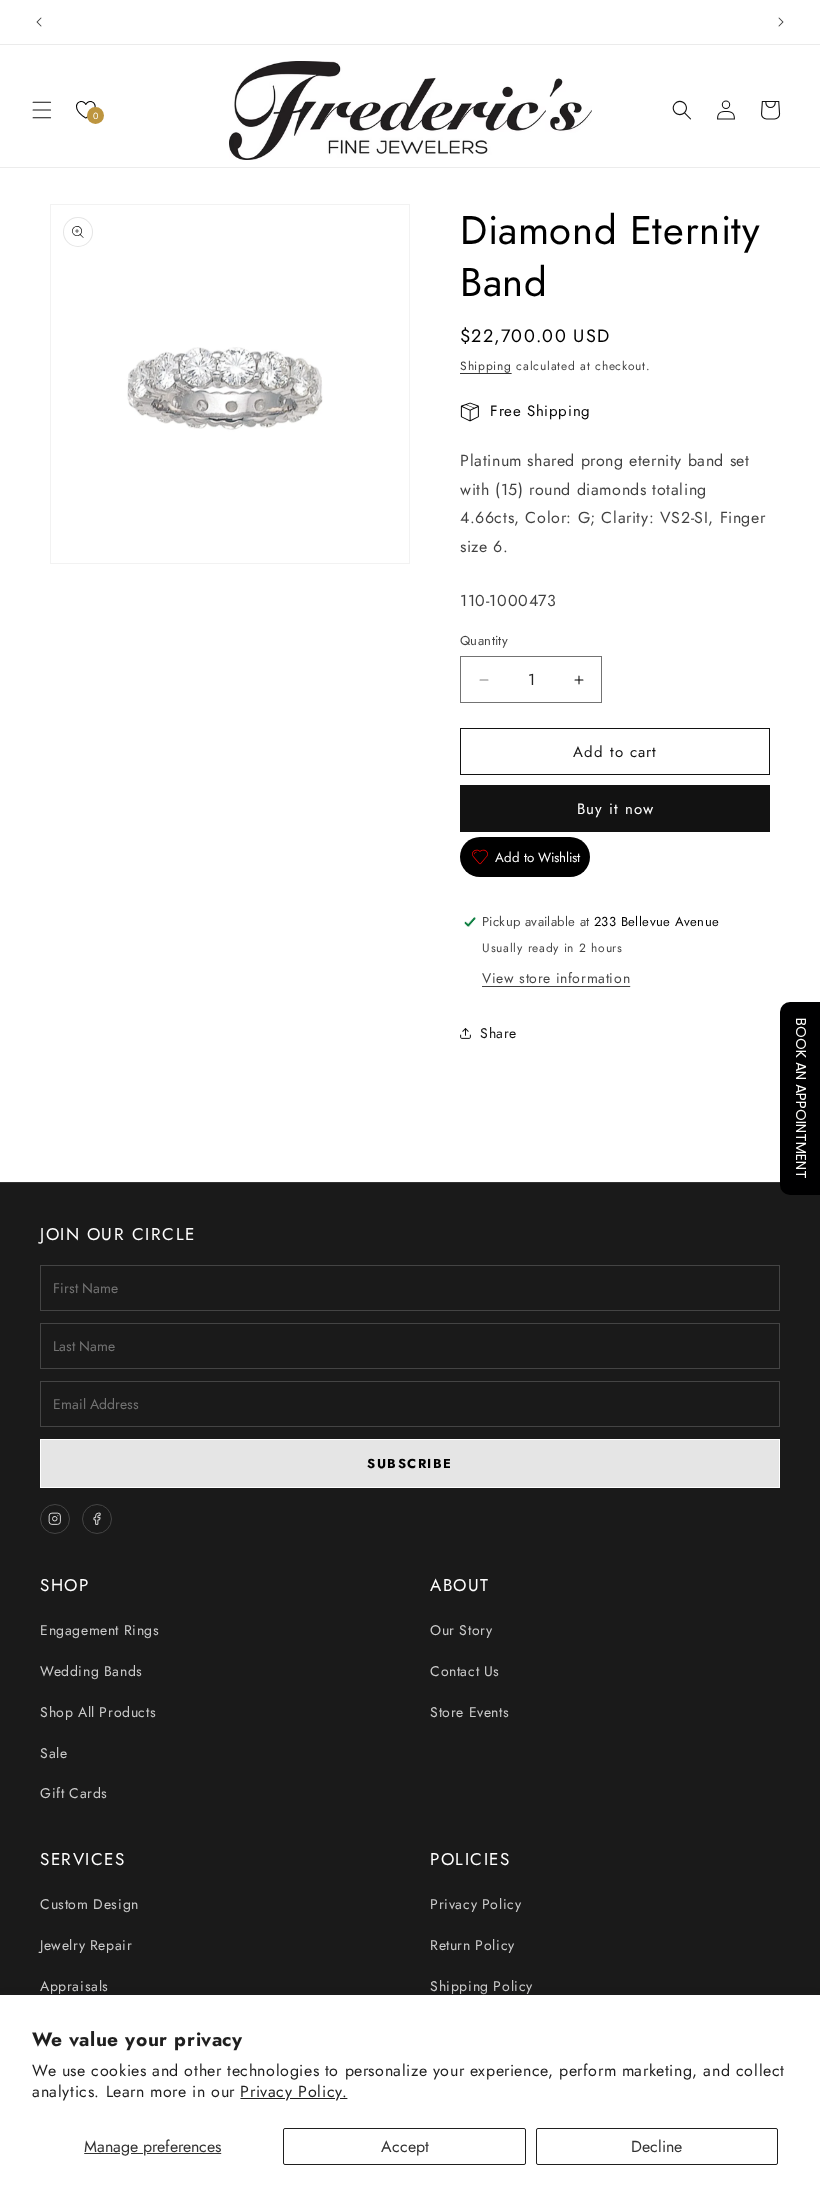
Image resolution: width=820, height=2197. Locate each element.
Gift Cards (74, 1793)
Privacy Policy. (293, 2091)
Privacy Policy (475, 1904)
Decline (656, 2146)
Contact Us (465, 1671)
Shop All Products (98, 1712)
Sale (53, 1753)
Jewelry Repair (86, 1945)
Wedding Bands (91, 1671)
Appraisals (74, 1986)
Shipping (486, 366)
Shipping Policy (481, 1986)
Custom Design (89, 1904)
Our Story (461, 1630)
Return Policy (472, 1945)
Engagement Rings (100, 1630)
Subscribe (410, 1463)
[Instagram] (55, 1519)
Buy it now (615, 809)
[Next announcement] (781, 22)
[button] (42, 110)
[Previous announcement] (39, 22)
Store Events (469, 1712)
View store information (556, 978)
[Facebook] (97, 1519)
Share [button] (498, 1033)
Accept (405, 2146)
